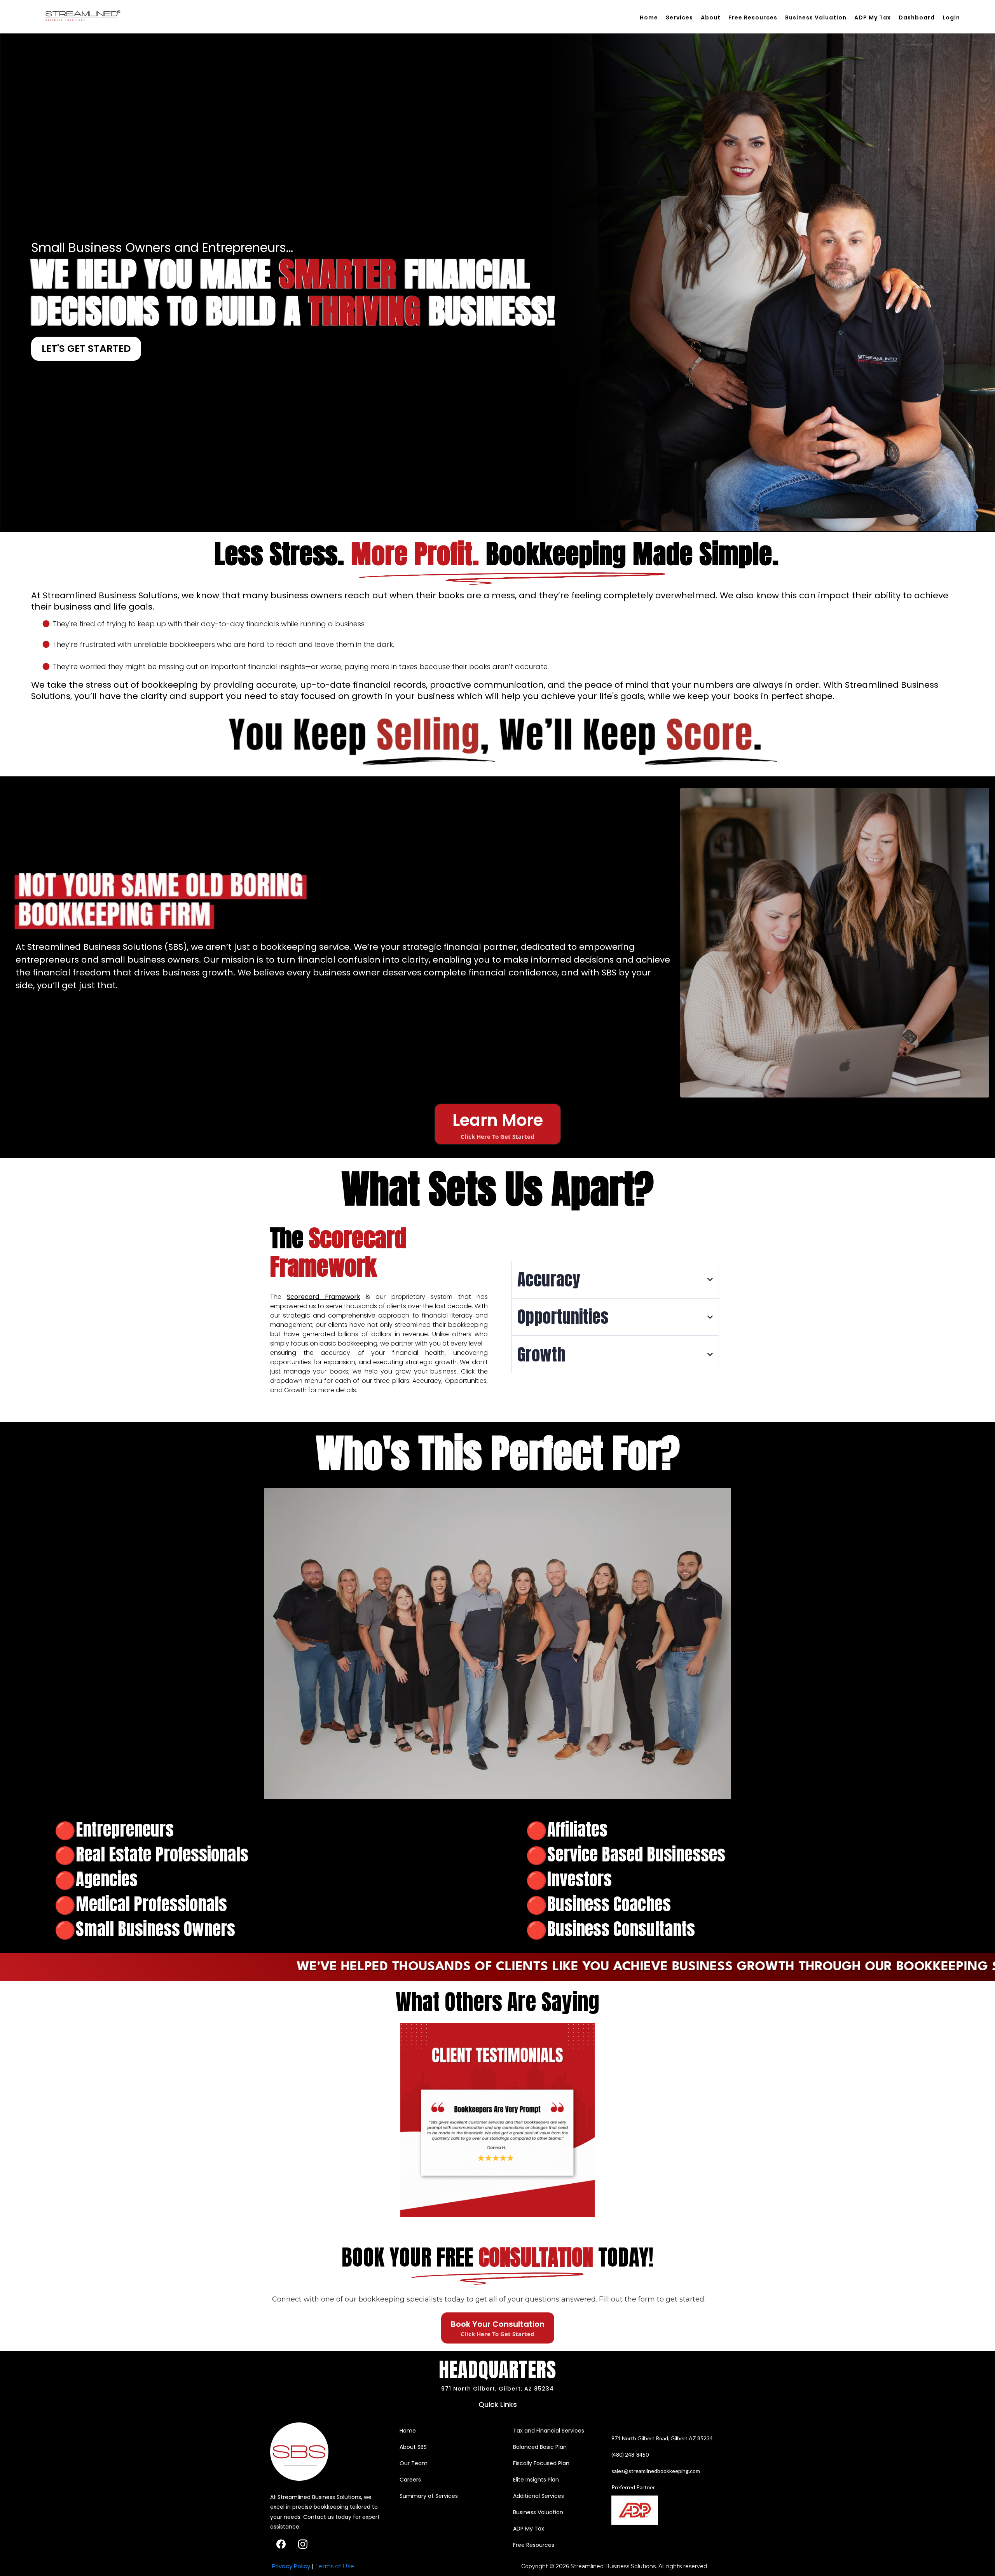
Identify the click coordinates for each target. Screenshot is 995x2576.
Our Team (414, 2463)
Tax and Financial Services (549, 2431)
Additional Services (539, 2496)
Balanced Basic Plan (540, 2447)
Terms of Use (335, 2566)
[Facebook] (281, 2544)
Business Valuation (816, 17)
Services (679, 17)
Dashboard (917, 17)
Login (951, 17)
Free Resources (753, 17)
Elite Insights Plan (536, 2480)
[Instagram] (303, 2544)
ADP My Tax (873, 17)
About (711, 17)
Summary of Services (429, 2496)
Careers (410, 2480)
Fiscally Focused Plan (541, 2463)
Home (649, 17)
